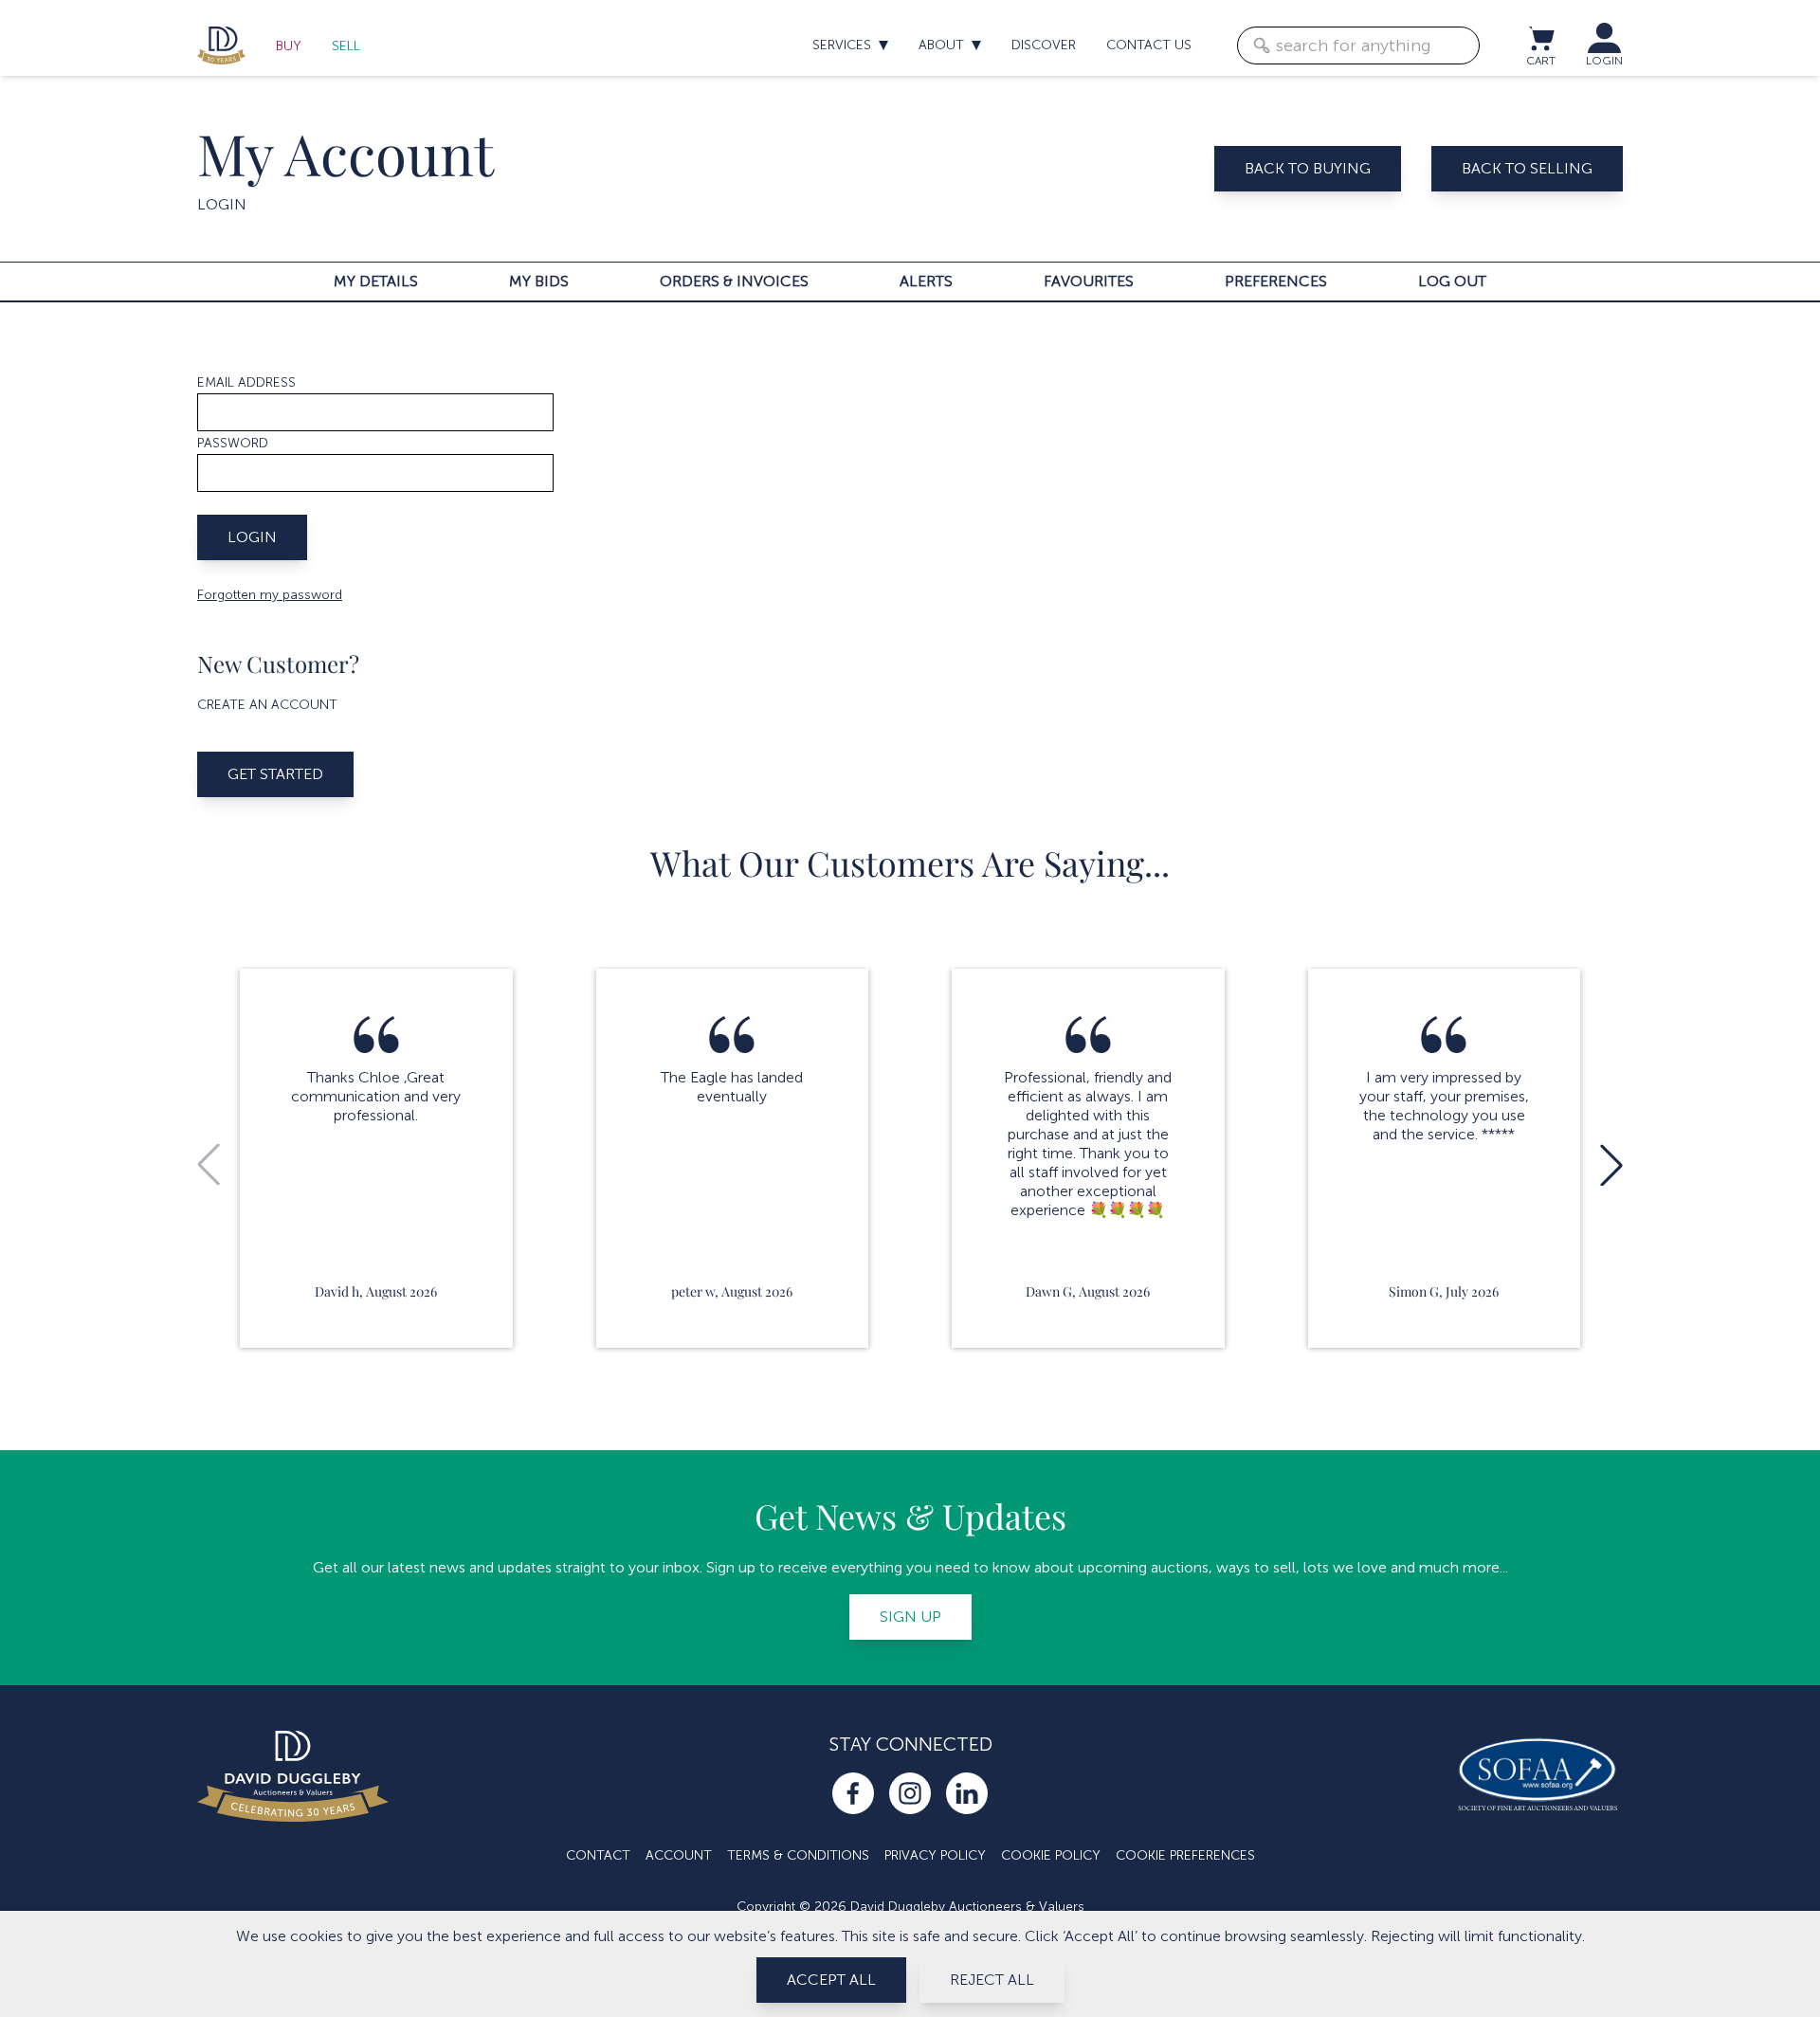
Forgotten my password (270, 595)
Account (679, 1855)
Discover (1044, 45)
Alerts (926, 281)
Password (233, 443)
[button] (1611, 1165)
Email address (246, 382)
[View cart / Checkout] (1540, 38)
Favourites (1089, 281)
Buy (289, 46)
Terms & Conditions (798, 1855)
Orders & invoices (734, 281)
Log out (1452, 281)
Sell (346, 46)
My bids (539, 281)
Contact (598, 1855)
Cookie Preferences (1185, 1855)
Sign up (910, 1617)
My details (376, 281)
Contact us (1149, 45)
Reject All (992, 1980)
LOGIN (1604, 61)
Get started (275, 774)
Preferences (1276, 281)
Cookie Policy (1051, 1855)
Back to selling (1527, 168)
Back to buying (1308, 168)
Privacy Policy (935, 1855)
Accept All (831, 1980)
